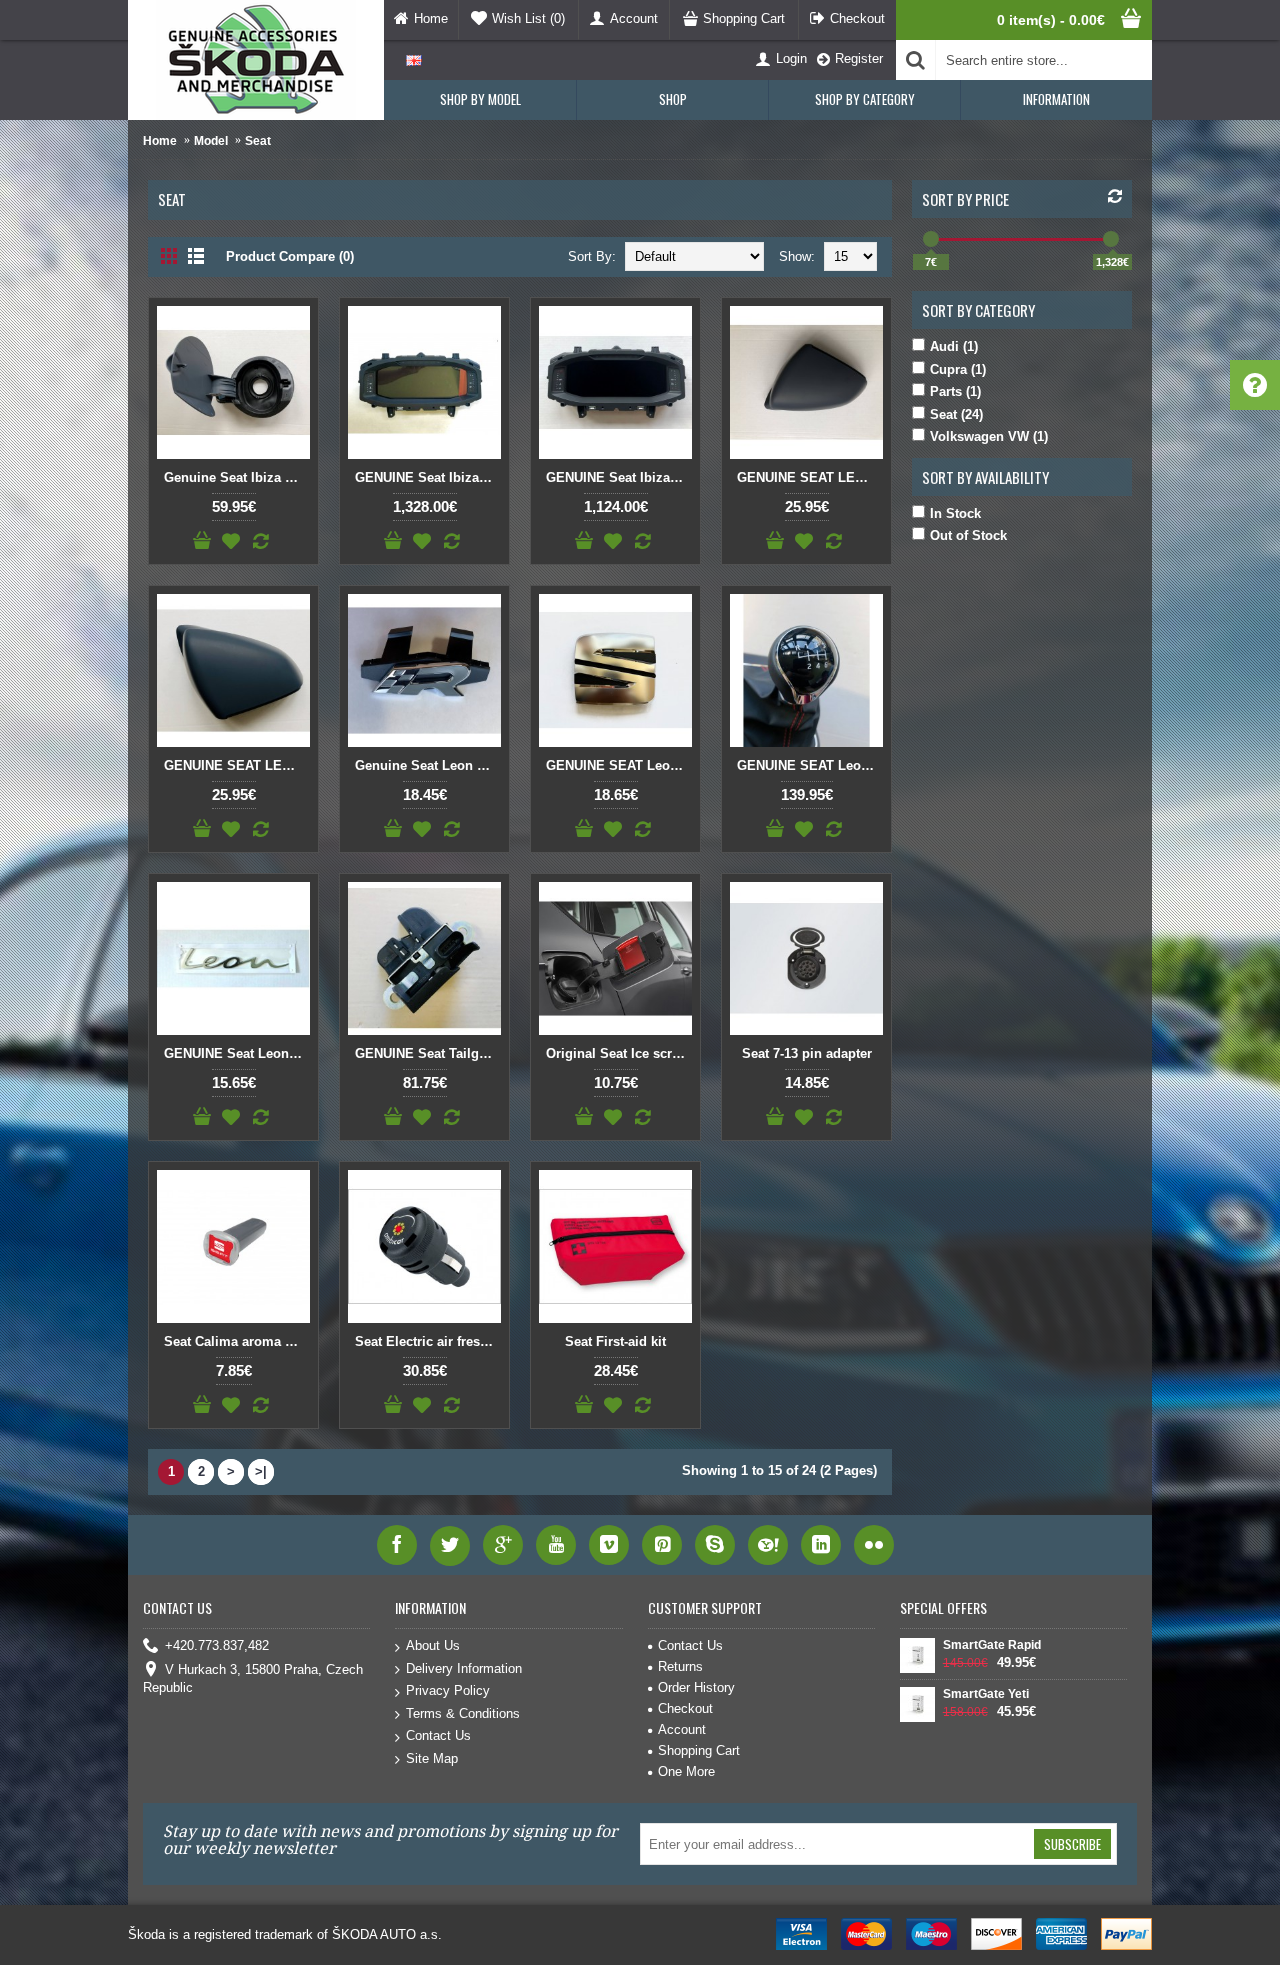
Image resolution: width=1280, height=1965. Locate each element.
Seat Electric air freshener (428, 1341)
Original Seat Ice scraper (619, 1053)
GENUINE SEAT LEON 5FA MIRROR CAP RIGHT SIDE (237, 765)
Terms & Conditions (463, 1713)
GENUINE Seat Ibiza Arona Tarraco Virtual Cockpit (428, 477)
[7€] (931, 239)
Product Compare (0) (290, 256)
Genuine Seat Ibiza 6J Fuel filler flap (237, 477)
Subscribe (1072, 1844)
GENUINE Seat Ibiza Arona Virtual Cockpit (619, 477)
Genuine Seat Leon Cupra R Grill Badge (428, 765)
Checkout (685, 1708)
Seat (258, 141)
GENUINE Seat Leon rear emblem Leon (237, 1053)
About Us (433, 1645)
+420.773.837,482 (217, 1645)
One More (686, 1771)
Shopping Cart (699, 1750)
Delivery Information (464, 1668)
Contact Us (438, 1735)
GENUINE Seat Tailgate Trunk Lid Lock (428, 1053)
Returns (680, 1666)
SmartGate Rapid (992, 1645)
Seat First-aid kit (615, 1341)
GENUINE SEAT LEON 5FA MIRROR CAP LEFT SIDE (810, 477)
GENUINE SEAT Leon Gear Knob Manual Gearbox (810, 765)
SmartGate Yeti (986, 1694)
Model (211, 141)
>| (261, 1471)
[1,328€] (1111, 239)
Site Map (432, 1758)
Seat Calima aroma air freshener (237, 1341)
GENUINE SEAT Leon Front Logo (619, 765)
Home (160, 141)
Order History (696, 1687)
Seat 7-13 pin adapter (807, 1053)
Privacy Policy (448, 1690)
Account (682, 1729)
